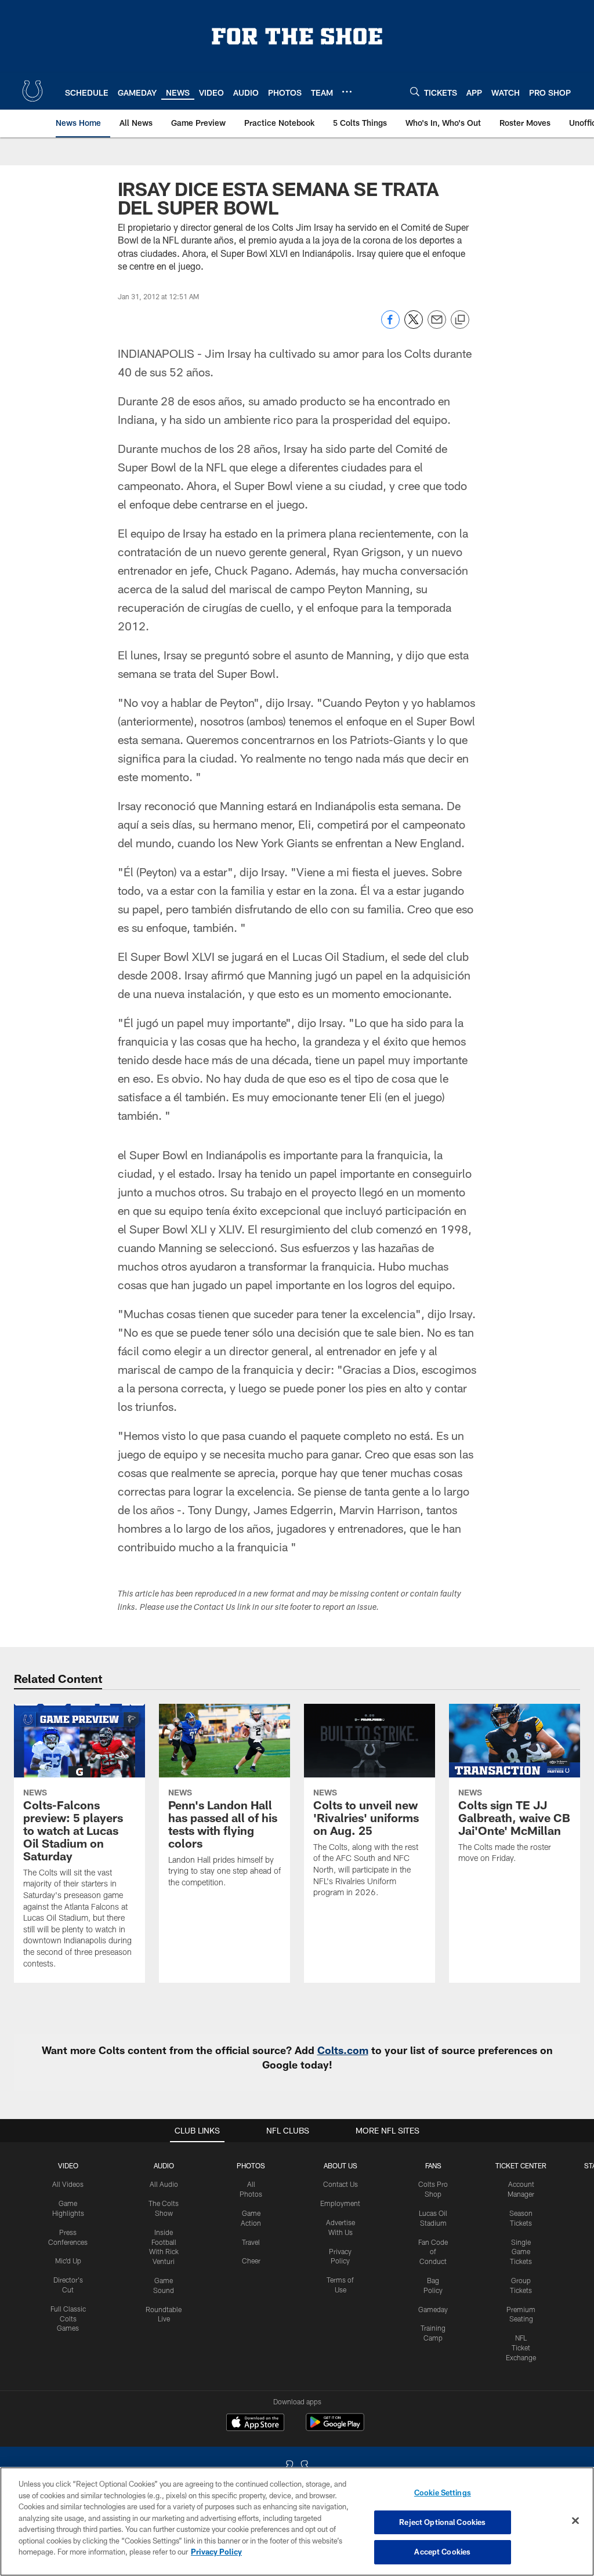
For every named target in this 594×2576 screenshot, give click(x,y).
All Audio (164, 2184)
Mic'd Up (68, 2261)
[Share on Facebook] (390, 326)
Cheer (251, 2261)
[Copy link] (460, 320)
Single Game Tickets (521, 2252)
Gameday (433, 2309)
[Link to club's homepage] (32, 91)
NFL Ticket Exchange (521, 2348)
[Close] (575, 2521)
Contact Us (341, 2184)
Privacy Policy (216, 2552)
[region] (297, 2521)
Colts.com (343, 2050)
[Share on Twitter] (414, 326)
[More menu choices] (347, 92)
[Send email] (437, 326)
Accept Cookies (442, 2552)
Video (68, 2165)
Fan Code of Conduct (433, 2252)
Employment (340, 2203)
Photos (251, 2165)
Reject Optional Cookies (442, 2522)
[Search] (415, 91)
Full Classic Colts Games (68, 2319)
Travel (251, 2242)
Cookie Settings (443, 2492)
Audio (164, 2165)
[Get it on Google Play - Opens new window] (335, 2428)
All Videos (68, 2184)
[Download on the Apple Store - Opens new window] (255, 2423)
